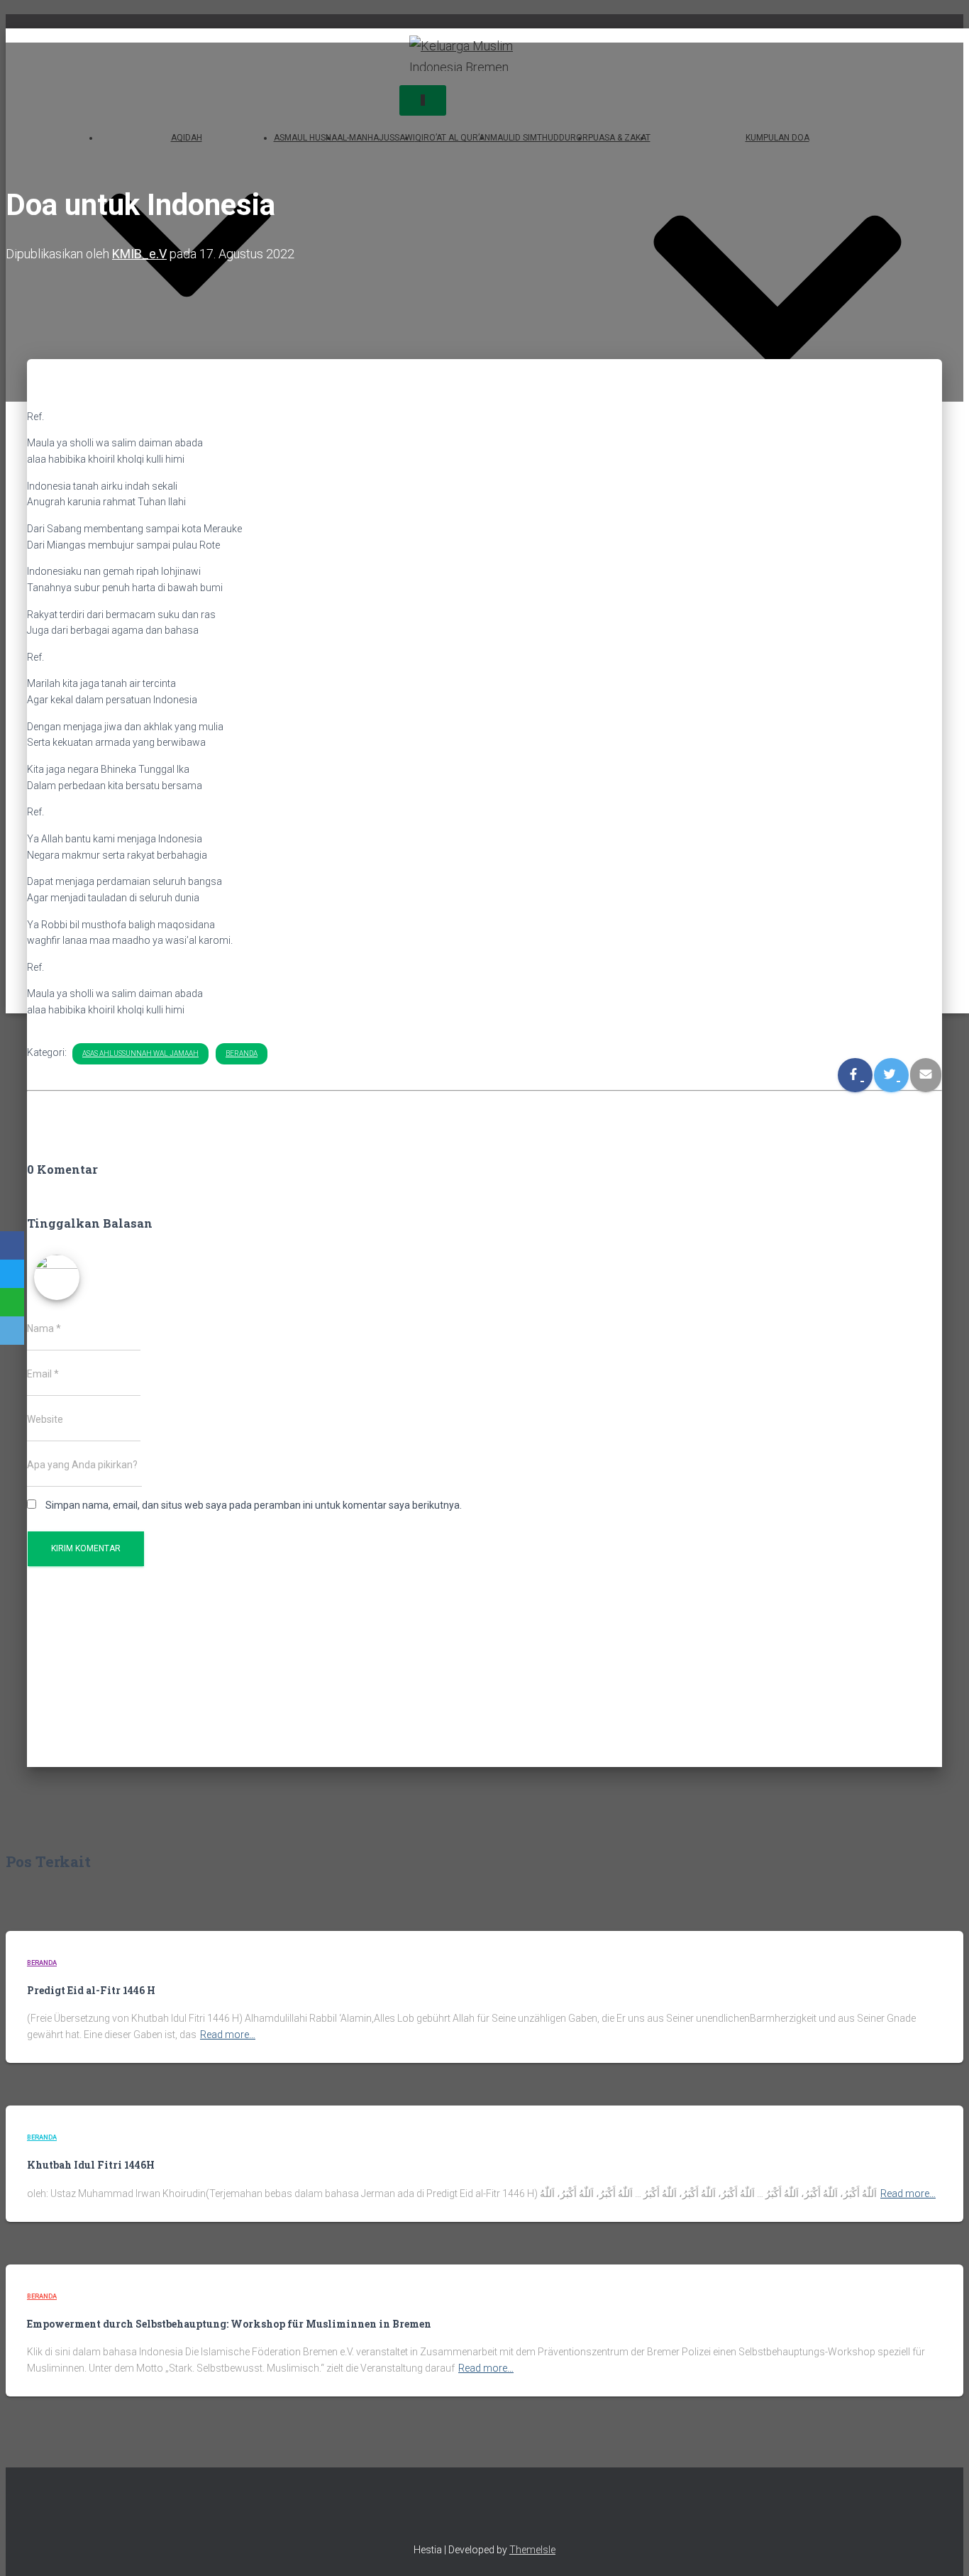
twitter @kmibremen (497, 2515)
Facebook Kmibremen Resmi (448, 2515)
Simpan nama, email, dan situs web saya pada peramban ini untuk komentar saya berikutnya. (254, 1505)
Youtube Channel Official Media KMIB (522, 2515)
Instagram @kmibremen (472, 2515)
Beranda (242, 1053)
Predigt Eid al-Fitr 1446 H (91, 1990)
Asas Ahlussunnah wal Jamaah (140, 1053)
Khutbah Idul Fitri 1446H (91, 2165)
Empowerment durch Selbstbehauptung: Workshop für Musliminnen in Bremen (229, 2324)
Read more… (228, 2035)
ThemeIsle (532, 2550)
